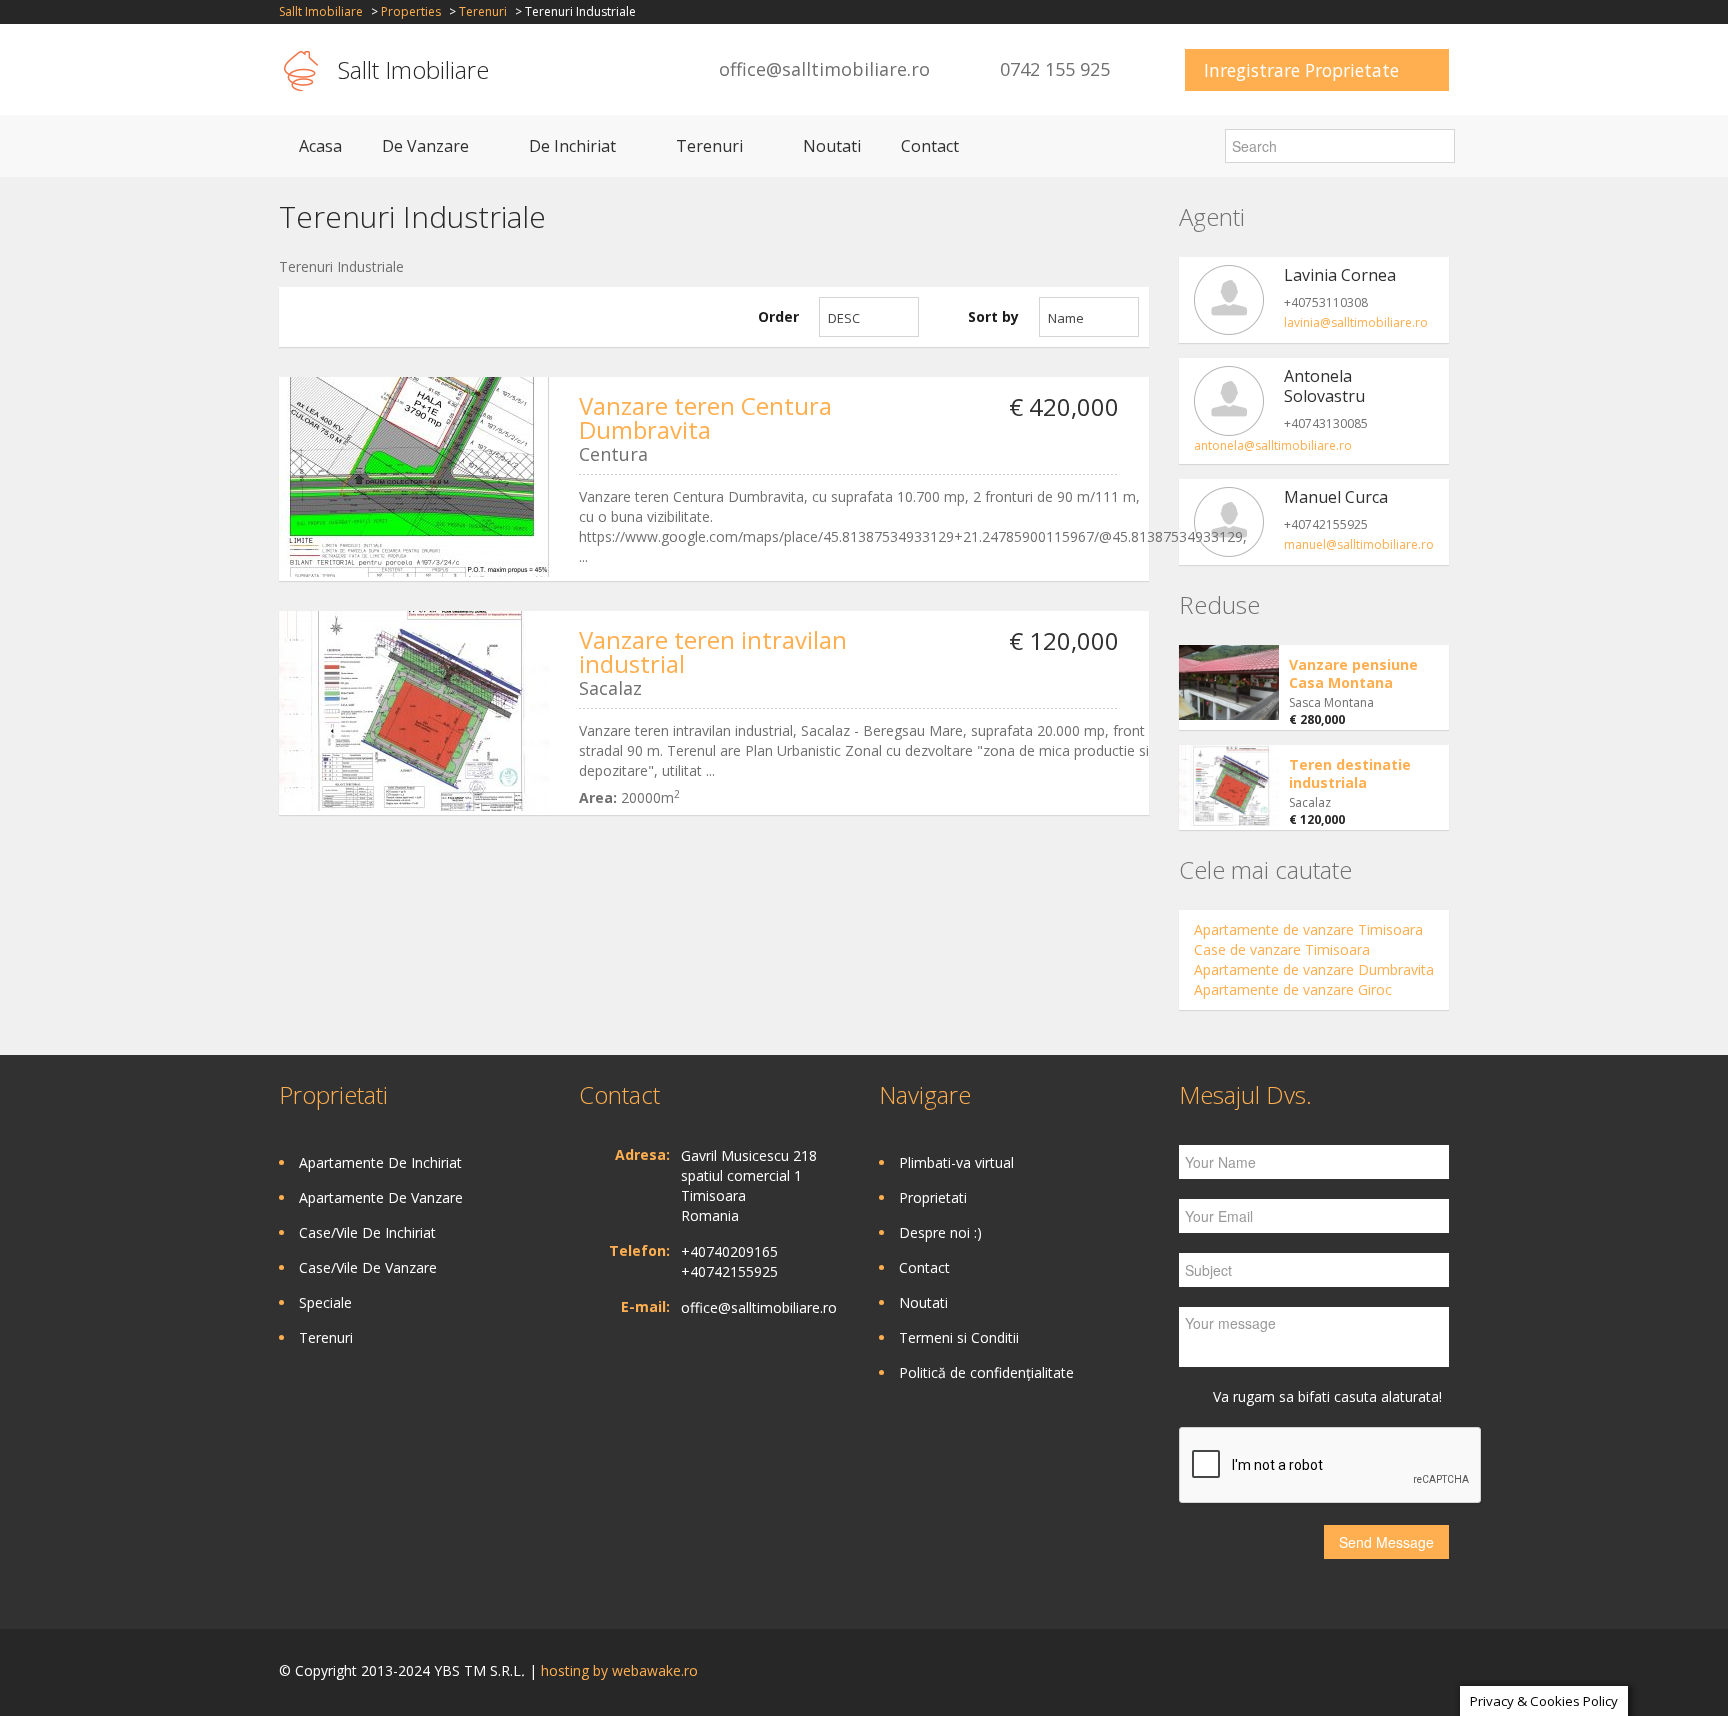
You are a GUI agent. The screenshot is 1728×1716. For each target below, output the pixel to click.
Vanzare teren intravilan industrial (713, 651)
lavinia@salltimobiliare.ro (1356, 322)
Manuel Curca (1336, 497)
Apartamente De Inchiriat (380, 1162)
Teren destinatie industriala (1350, 773)
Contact (930, 146)
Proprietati (933, 1197)
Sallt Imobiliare (321, 11)
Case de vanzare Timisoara (1282, 949)
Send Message (1386, 1542)
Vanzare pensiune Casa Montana (1353, 673)
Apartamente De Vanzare (381, 1197)
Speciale (325, 1302)
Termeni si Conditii (959, 1337)
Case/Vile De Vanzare (368, 1267)
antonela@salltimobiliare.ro (1273, 445)
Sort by (993, 316)
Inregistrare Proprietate (1301, 70)
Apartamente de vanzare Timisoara (1308, 929)
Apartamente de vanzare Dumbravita (1314, 969)
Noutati (832, 146)
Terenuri (483, 11)
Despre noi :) (940, 1232)
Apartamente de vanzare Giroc (1293, 989)
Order (778, 316)
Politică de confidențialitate (986, 1372)
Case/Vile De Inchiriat (367, 1232)
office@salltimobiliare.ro (824, 69)
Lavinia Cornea (1340, 275)
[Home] (301, 69)
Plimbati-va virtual (956, 1162)
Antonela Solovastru (1324, 386)
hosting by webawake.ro (619, 1670)
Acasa (320, 146)
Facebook (1443, 1672)
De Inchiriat (572, 146)
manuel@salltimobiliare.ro (1359, 544)
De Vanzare (425, 146)
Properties (411, 11)
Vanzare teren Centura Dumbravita (705, 417)
